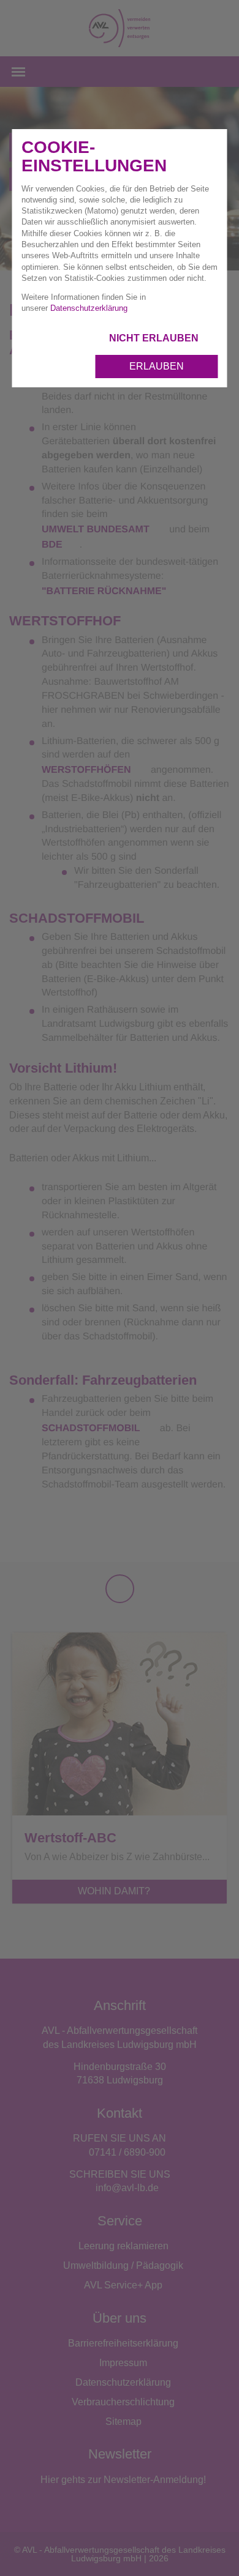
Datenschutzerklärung (89, 308)
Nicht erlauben (155, 338)
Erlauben (157, 366)
